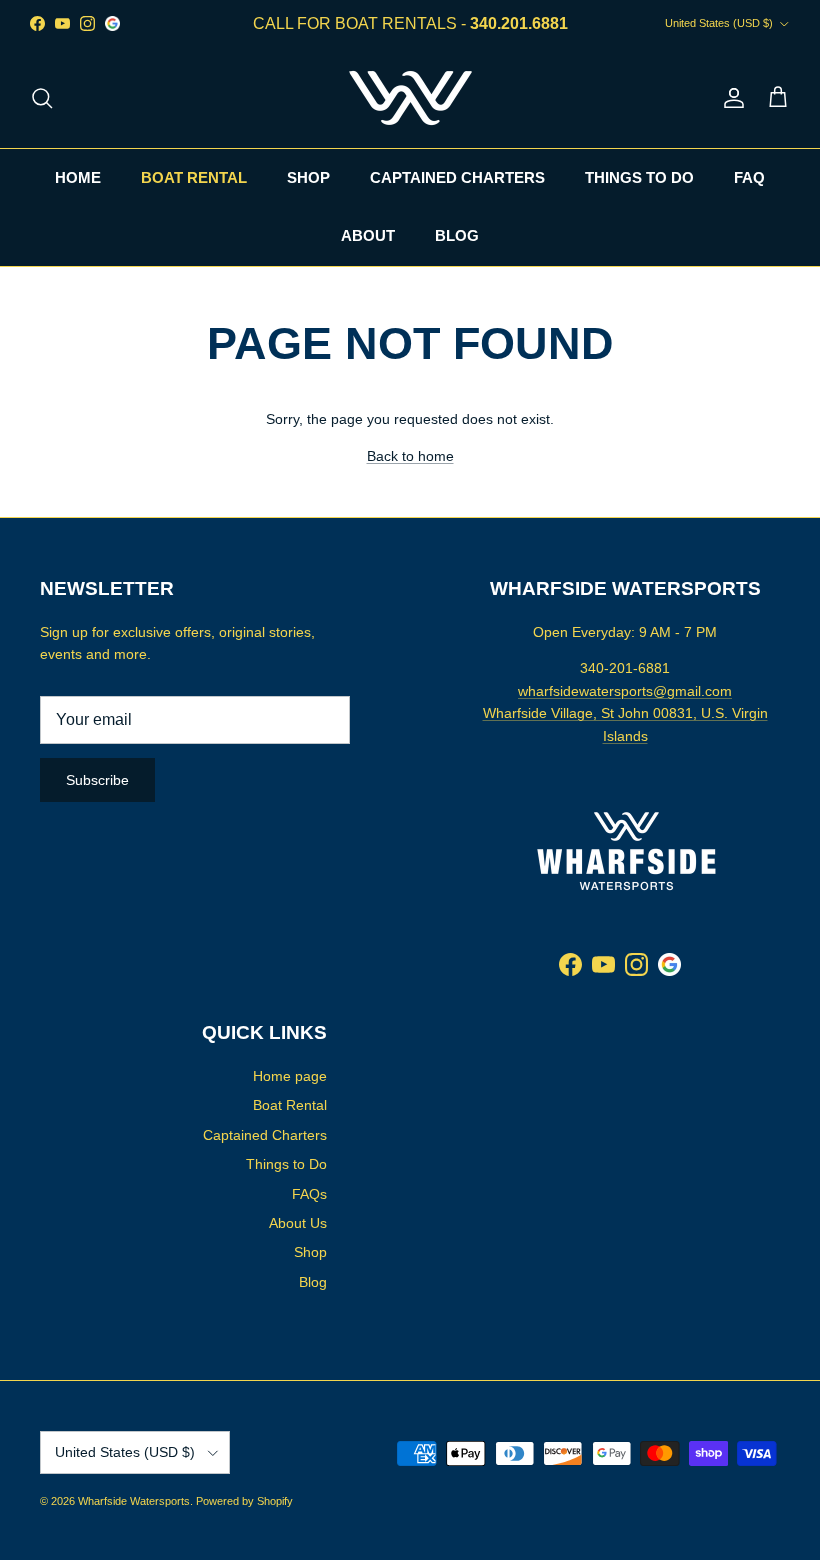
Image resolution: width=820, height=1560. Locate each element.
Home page (290, 1076)
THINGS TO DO (639, 177)
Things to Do (286, 1164)
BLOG (457, 235)
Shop (310, 1252)
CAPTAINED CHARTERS (457, 177)
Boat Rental (290, 1105)
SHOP (308, 177)
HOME (78, 177)
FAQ (749, 177)
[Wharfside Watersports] (410, 98)
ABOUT (368, 235)
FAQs (309, 1194)
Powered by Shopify (244, 1501)
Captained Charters (265, 1135)
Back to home (410, 456)
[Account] (730, 98)
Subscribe (97, 780)
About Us (298, 1223)
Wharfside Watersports (134, 1501)
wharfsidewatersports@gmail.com (625, 691)
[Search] (42, 98)
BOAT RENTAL (194, 177)
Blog (313, 1282)
